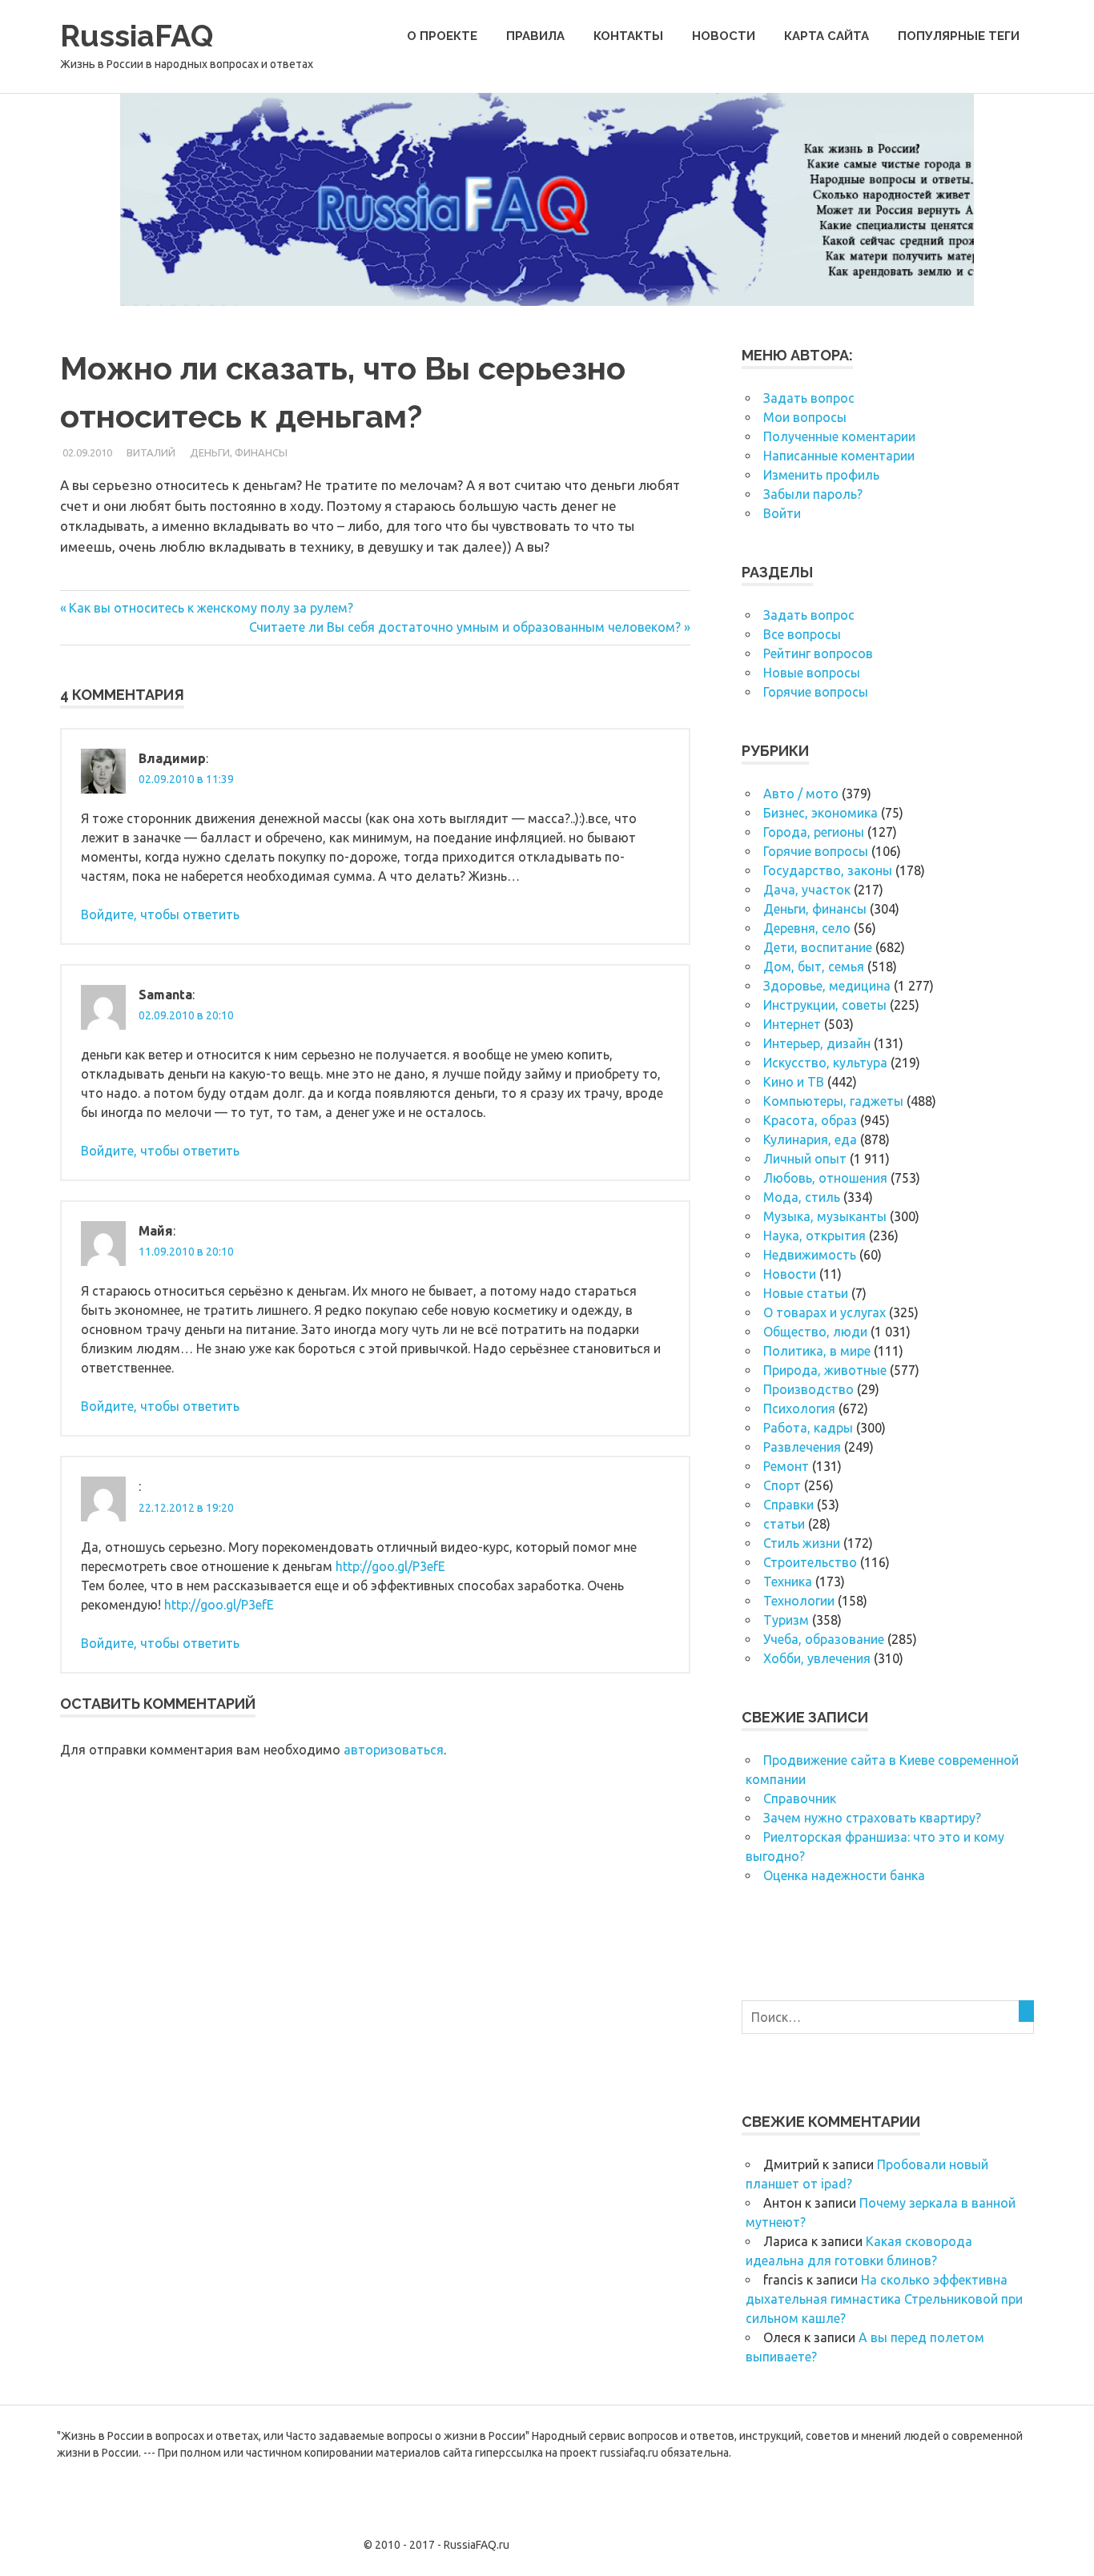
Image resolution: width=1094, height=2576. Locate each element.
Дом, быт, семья (814, 967)
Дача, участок (807, 890)
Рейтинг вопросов (818, 653)
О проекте (442, 36)
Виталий (151, 452)
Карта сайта (827, 36)
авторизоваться (394, 1750)
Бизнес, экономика (820, 813)
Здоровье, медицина (827, 986)
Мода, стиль (802, 1197)
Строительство (810, 1562)
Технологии (799, 1601)
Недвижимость (810, 1255)
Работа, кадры (808, 1428)
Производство (808, 1389)
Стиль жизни (802, 1543)
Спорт (782, 1485)
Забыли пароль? (813, 494)
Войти (782, 513)
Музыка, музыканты (825, 1216)
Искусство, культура (825, 1063)
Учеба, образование (824, 1639)
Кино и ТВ (794, 1082)
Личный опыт (805, 1159)
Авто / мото (801, 794)
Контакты (628, 36)
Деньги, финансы (239, 452)
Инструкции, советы (825, 1005)
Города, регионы (814, 832)
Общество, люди (815, 1332)
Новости (724, 36)
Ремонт (786, 1466)
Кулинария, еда (810, 1139)
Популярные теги (959, 36)
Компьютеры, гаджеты (833, 1101)
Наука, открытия (814, 1236)
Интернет (792, 1024)
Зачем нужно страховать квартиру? (872, 1818)
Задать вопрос (809, 398)
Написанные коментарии (839, 456)
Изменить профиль (821, 475)
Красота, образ (810, 1120)
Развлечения (802, 1447)
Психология (799, 1409)
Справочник (800, 1798)
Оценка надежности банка (844, 1875)
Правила (535, 36)
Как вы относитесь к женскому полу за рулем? (211, 608)
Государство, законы (828, 870)
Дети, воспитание (818, 947)
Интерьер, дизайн (817, 1043)
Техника (788, 1581)
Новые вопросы (812, 673)
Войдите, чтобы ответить (160, 914)
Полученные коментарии (839, 436)
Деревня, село (807, 928)
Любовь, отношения (825, 1178)
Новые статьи (806, 1293)
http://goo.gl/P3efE (390, 1566)
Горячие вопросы (816, 692)
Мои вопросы (805, 417)
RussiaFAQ (137, 36)
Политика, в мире (817, 1351)
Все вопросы (802, 634)
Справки (788, 1505)
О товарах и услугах (825, 1312)
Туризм (786, 1620)
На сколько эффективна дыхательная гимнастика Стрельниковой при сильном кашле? (884, 2299)
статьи (784, 1524)
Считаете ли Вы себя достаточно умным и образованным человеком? (465, 627)
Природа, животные (825, 1370)
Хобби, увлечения (817, 1658)
